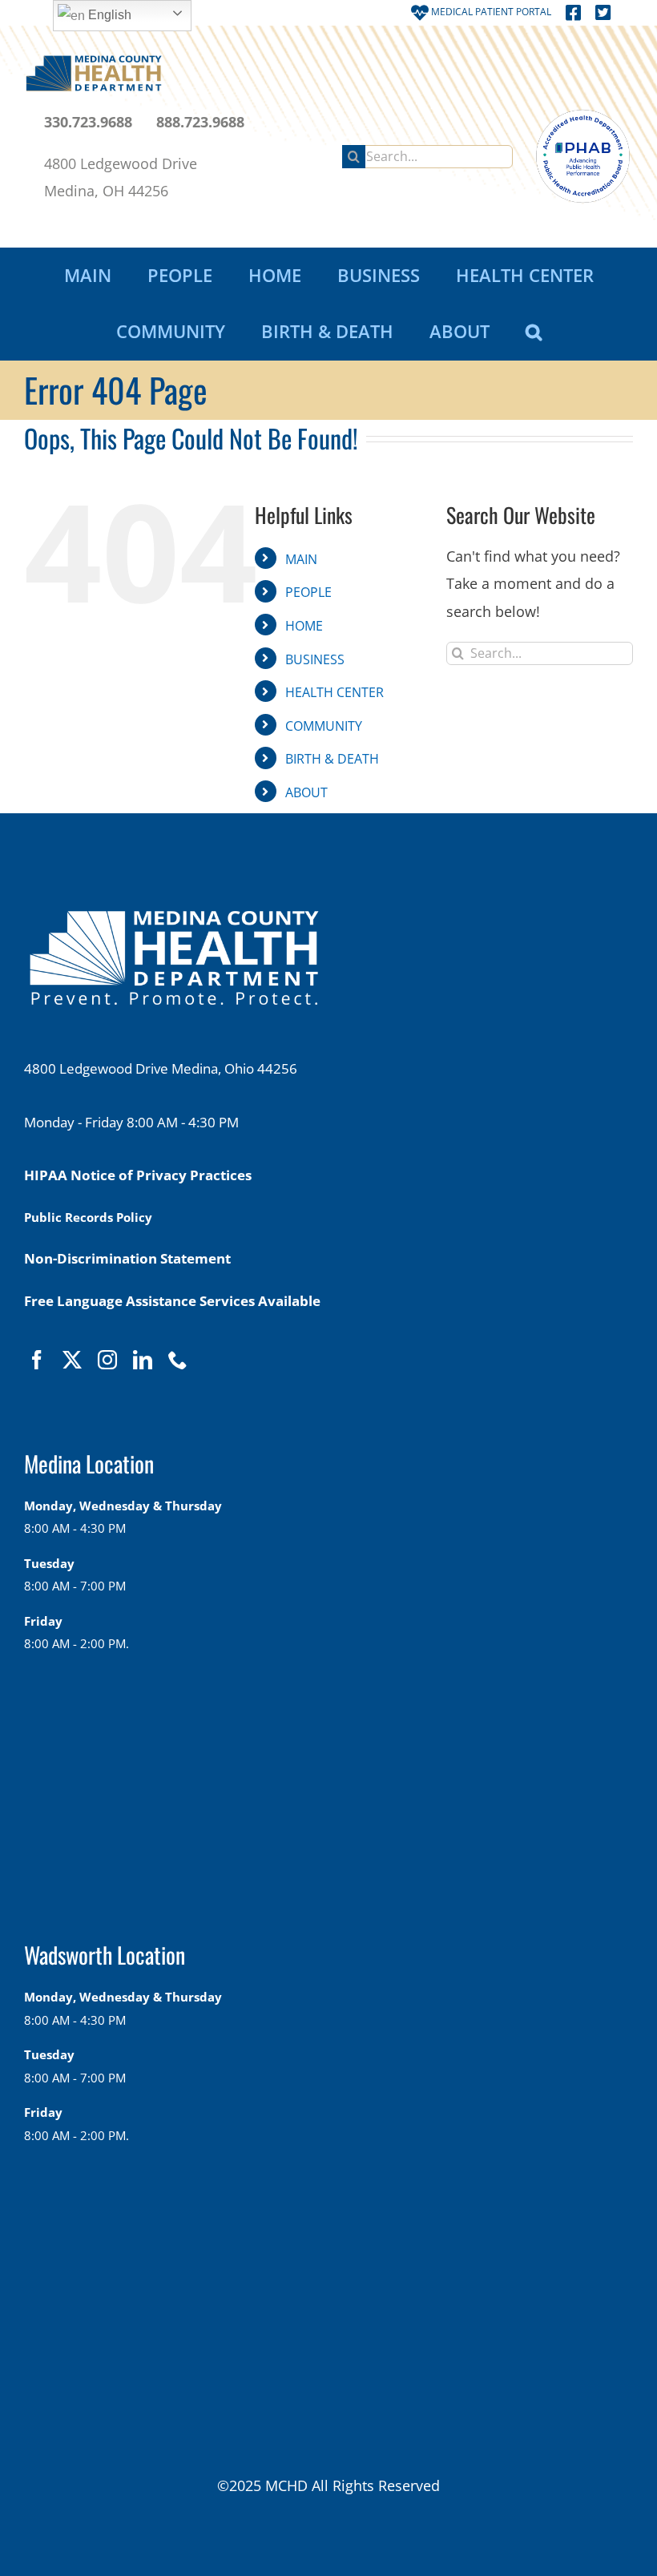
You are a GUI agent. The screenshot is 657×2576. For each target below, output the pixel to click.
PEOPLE (308, 592)
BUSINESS (315, 659)
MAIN (301, 559)
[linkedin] (143, 1360)
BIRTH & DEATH (332, 759)
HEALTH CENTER (335, 692)
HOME (304, 626)
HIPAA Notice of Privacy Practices (138, 1175)
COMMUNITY (324, 726)
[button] (533, 332)
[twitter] (72, 1360)
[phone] (178, 1360)
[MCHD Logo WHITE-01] (174, 919)
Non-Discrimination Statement (127, 1258)
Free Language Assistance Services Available (172, 1301)
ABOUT (306, 792)
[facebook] (37, 1360)
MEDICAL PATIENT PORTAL (490, 12)
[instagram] (107, 1360)
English (108, 15)
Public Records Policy (88, 1217)
